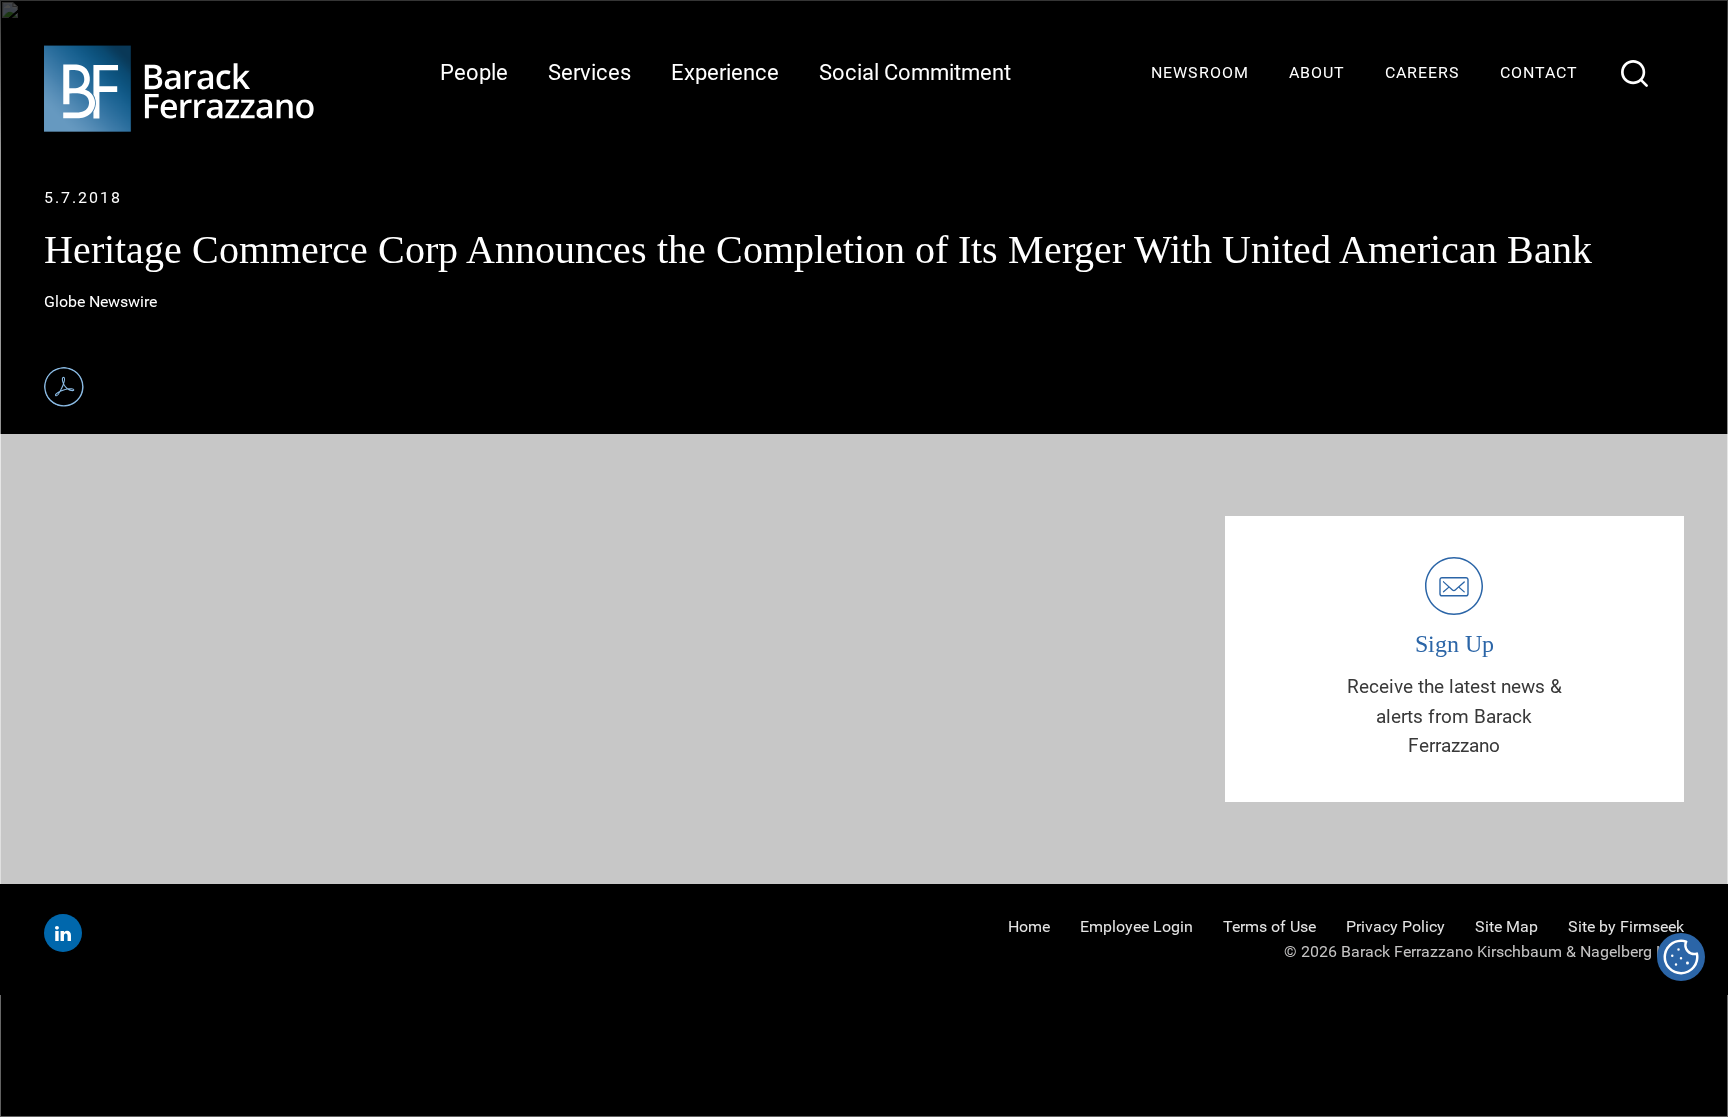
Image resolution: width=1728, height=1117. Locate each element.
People (474, 72)
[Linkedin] (63, 933)
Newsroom (1200, 72)
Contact (1539, 72)
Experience (725, 72)
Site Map (1506, 926)
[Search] (1634, 73)
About (1317, 72)
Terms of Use (1269, 926)
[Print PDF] (64, 387)
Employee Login (1136, 926)
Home (1029, 926)
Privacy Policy (1395, 926)
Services (589, 72)
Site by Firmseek (1626, 926)
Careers (1422, 72)
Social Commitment (915, 72)
